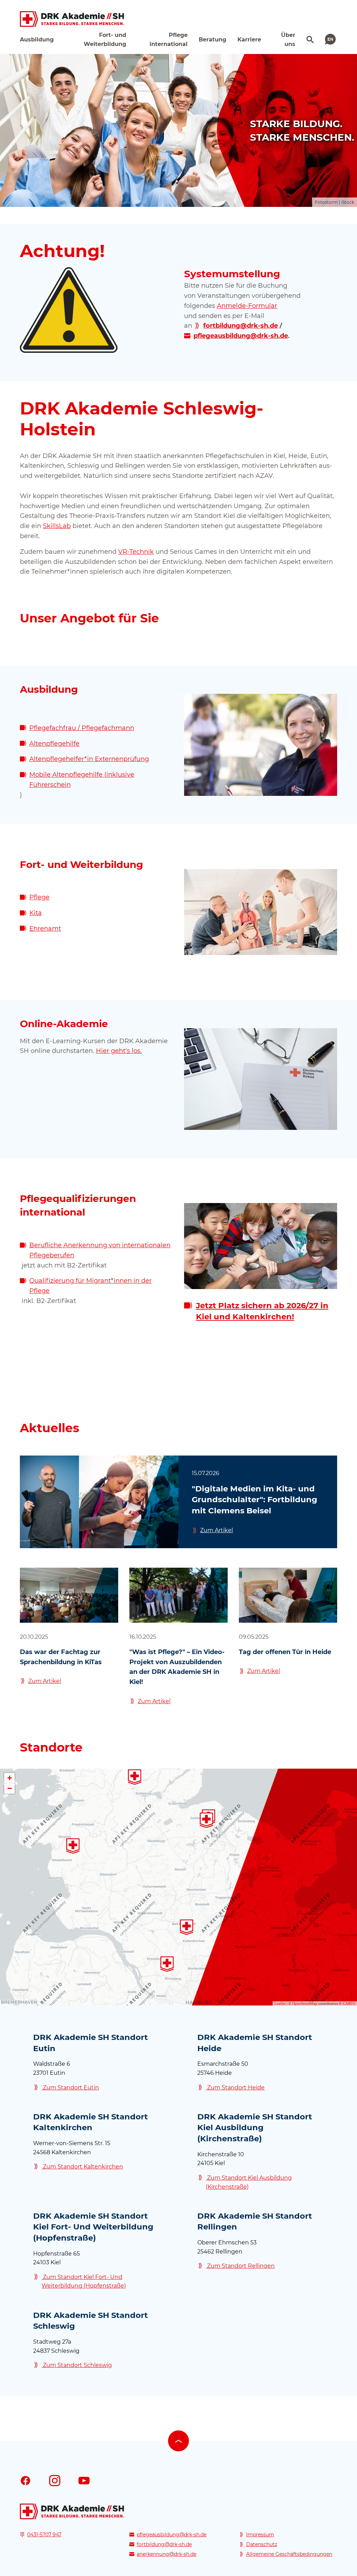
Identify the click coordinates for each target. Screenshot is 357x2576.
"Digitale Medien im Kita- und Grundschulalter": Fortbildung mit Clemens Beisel (255, 1500)
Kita (36, 913)
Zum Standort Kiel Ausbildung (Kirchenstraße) (249, 2182)
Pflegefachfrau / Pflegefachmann (82, 728)
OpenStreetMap (305, 2003)
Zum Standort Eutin (70, 2088)
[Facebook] (25, 2480)
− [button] (10, 1788)
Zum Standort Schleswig (77, 2365)
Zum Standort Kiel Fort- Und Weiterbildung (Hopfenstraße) (84, 2282)
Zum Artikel (217, 1530)
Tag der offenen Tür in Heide (285, 1652)
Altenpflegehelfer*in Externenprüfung (89, 759)
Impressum (260, 2535)
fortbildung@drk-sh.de (164, 2544)
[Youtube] (84, 2480)
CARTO (349, 2003)
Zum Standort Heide (235, 2088)
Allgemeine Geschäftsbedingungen (289, 2554)
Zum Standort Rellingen (240, 2266)
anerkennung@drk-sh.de (166, 2554)
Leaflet (280, 2003)
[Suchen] (309, 39)
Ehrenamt (45, 929)
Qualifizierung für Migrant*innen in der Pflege (90, 1286)
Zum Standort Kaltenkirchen (82, 2167)
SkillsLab (57, 526)
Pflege (39, 897)
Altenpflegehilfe (54, 744)
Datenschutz (262, 2544)
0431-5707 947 (44, 2535)
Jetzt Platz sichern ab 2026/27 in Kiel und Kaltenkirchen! (262, 1311)
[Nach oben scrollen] (178, 2441)
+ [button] (10, 1778)
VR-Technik (136, 552)
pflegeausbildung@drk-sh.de (172, 2535)
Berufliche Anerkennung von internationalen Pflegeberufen (100, 1250)
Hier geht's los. (119, 1051)
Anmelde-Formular (247, 306)
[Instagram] (55, 2480)
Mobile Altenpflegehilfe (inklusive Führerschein (82, 780)
